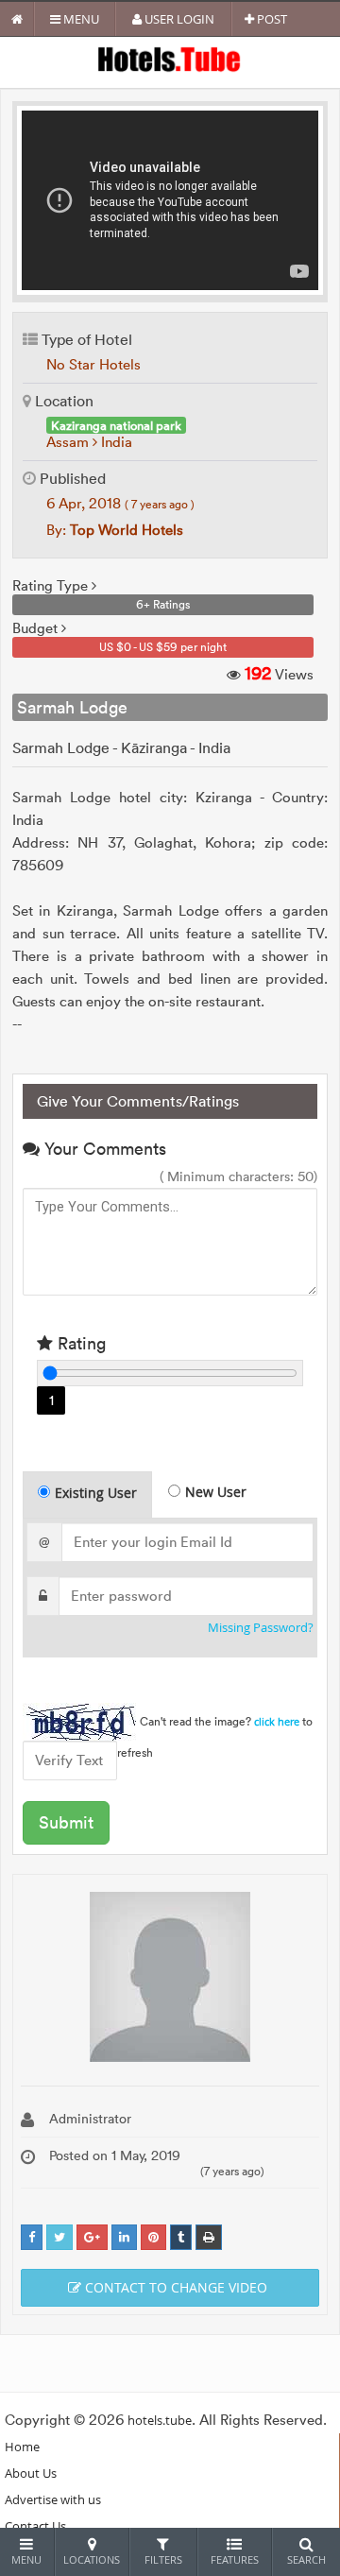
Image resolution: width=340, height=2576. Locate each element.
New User (216, 1492)
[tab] (87, 1494)
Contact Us (35, 2526)
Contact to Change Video (174, 2287)
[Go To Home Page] (17, 19)
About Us (31, 2473)
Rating (79, 1343)
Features (235, 2559)
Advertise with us (53, 2499)
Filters (163, 2559)
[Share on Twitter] (59, 2237)
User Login (178, 19)
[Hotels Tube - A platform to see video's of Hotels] (170, 58)
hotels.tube (160, 2420)
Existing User (96, 1493)
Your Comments (103, 1149)
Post (271, 19)
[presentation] (88, 1495)
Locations (92, 2559)
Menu (80, 19)
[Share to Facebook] (32, 2237)
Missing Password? (261, 1628)
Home (22, 2447)
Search (306, 2559)
